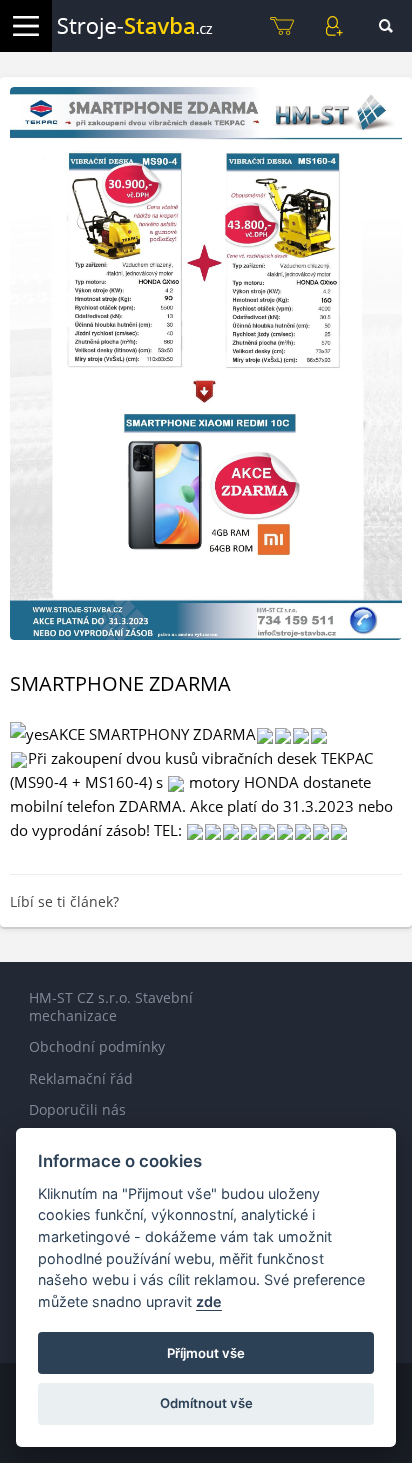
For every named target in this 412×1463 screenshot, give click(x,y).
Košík (282, 26)
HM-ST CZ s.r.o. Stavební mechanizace (111, 1006)
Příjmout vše (206, 1353)
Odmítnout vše (206, 1403)
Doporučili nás (77, 1109)
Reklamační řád (81, 1078)
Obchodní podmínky (97, 1046)
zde (209, 1301)
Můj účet (334, 26)
